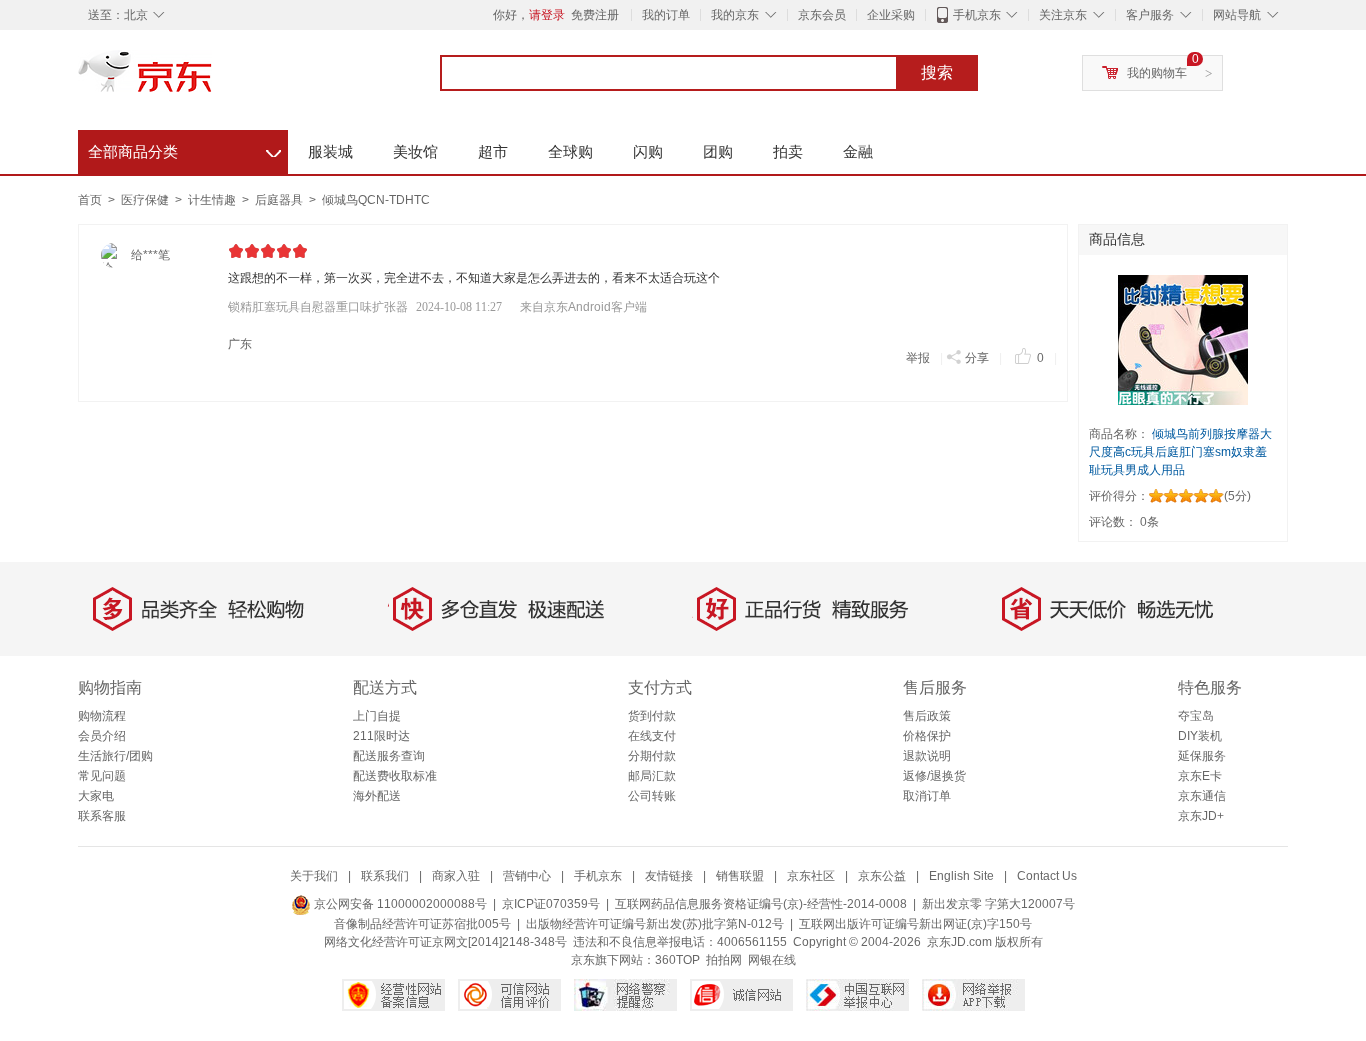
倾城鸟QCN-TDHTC (376, 200)
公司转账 (652, 796)
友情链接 (669, 876)
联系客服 (102, 816)
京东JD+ (1201, 816)
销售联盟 (740, 876)
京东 (213, 80)
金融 (858, 151)
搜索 (937, 72)
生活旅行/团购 (115, 756)
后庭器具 (280, 200)
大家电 (96, 796)
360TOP (677, 960)
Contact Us (1047, 876)
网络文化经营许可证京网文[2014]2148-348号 (445, 942)
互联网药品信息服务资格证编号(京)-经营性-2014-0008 (761, 904)
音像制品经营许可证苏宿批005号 (422, 924)
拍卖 (788, 151)
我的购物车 (1157, 73)
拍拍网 (724, 960)
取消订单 (927, 796)
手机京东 (977, 15)
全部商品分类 (184, 149)
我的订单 (666, 15)
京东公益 (882, 876)
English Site (961, 876)
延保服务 (1202, 756)
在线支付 (652, 736)
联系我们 (385, 876)
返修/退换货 (934, 776)
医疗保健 (146, 200)
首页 (90, 200)
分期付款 (652, 756)
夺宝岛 (1196, 716)
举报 (918, 358)
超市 (493, 151)
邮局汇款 (652, 776)
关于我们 (314, 876)
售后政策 (927, 716)
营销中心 (527, 876)
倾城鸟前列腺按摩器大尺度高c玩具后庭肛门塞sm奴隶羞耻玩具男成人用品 (1180, 452)
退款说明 (927, 756)
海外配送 (377, 796)
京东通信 (1202, 796)
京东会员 (822, 15)
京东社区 (811, 876)
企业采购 (891, 15)
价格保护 (927, 736)
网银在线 (772, 960)
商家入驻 (456, 876)
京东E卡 (1200, 776)
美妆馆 (415, 151)
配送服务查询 (389, 756)
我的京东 (735, 15)
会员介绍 (102, 736)
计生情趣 (213, 200)
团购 (718, 151)
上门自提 (377, 716)
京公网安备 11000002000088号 (399, 904)
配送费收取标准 (395, 776)
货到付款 (652, 716)
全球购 (570, 151)
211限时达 (381, 736)
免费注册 (595, 15)
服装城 (330, 151)
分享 (977, 358)
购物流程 (102, 716)
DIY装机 (1200, 736)
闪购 (648, 151)
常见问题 (102, 776)
